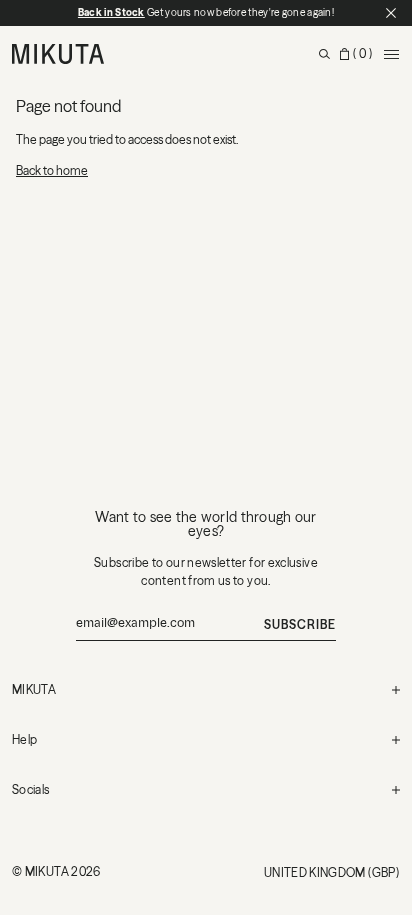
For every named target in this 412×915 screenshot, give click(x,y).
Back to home (52, 170)
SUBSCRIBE (300, 624)
